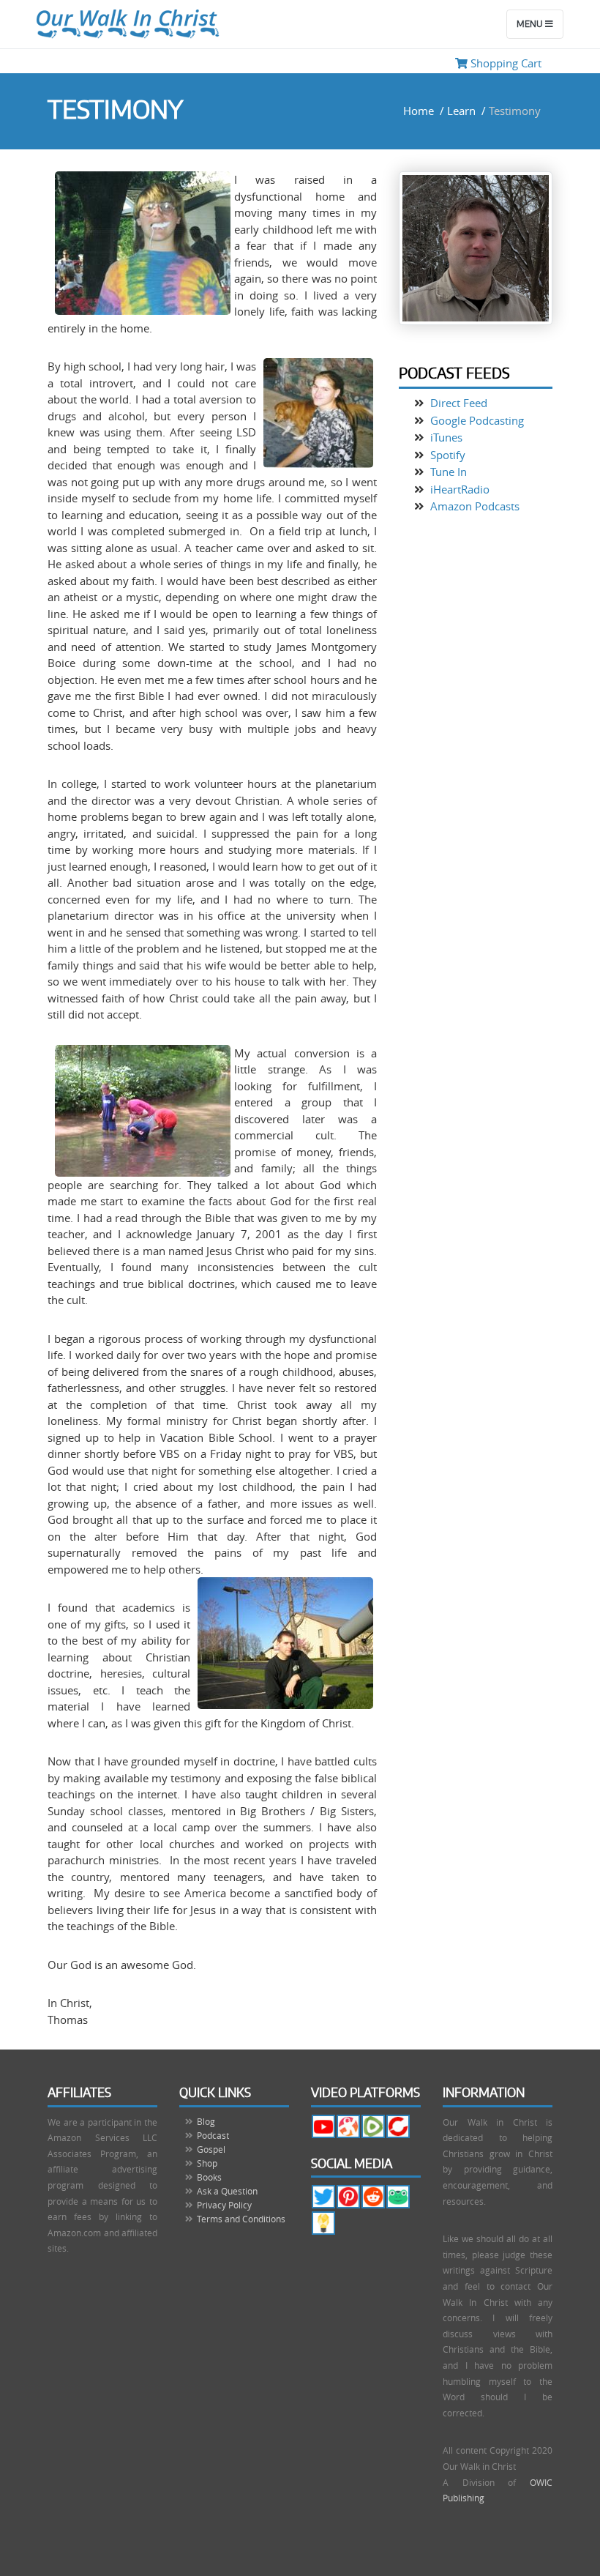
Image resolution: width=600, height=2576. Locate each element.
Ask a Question (227, 2191)
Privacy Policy (224, 2205)
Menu (531, 24)
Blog (206, 2121)
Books (209, 2177)
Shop (207, 2163)
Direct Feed (457, 403)
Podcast (213, 2135)
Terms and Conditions (241, 2219)
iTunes (445, 437)
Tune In (447, 472)
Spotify (446, 455)
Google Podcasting (476, 420)
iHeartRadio (458, 489)
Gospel (211, 2149)
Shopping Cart (505, 63)
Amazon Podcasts (473, 506)
